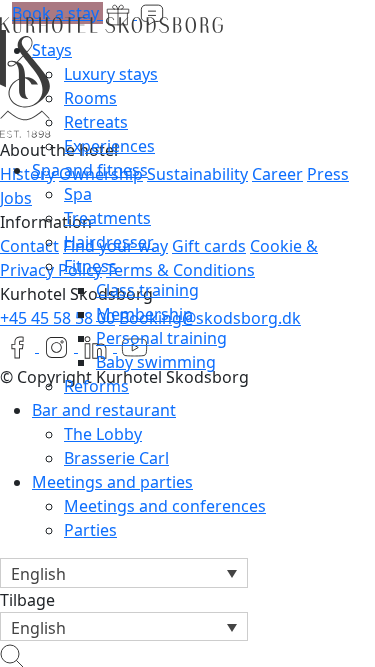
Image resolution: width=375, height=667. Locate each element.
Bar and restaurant (104, 410)
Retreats (96, 122)
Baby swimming (156, 362)
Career (277, 174)
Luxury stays (111, 74)
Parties (90, 530)
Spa (78, 194)
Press (328, 174)
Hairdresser (109, 242)
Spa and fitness (90, 170)
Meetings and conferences (165, 506)
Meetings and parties (112, 482)
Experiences (109, 146)
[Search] (12, 653)
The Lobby (103, 434)
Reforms (96, 386)
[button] (124, 573)
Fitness (90, 266)
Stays (52, 50)
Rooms (90, 98)
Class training (147, 290)
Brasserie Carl (116, 458)
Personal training (161, 338)
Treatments (107, 218)
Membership (144, 314)
